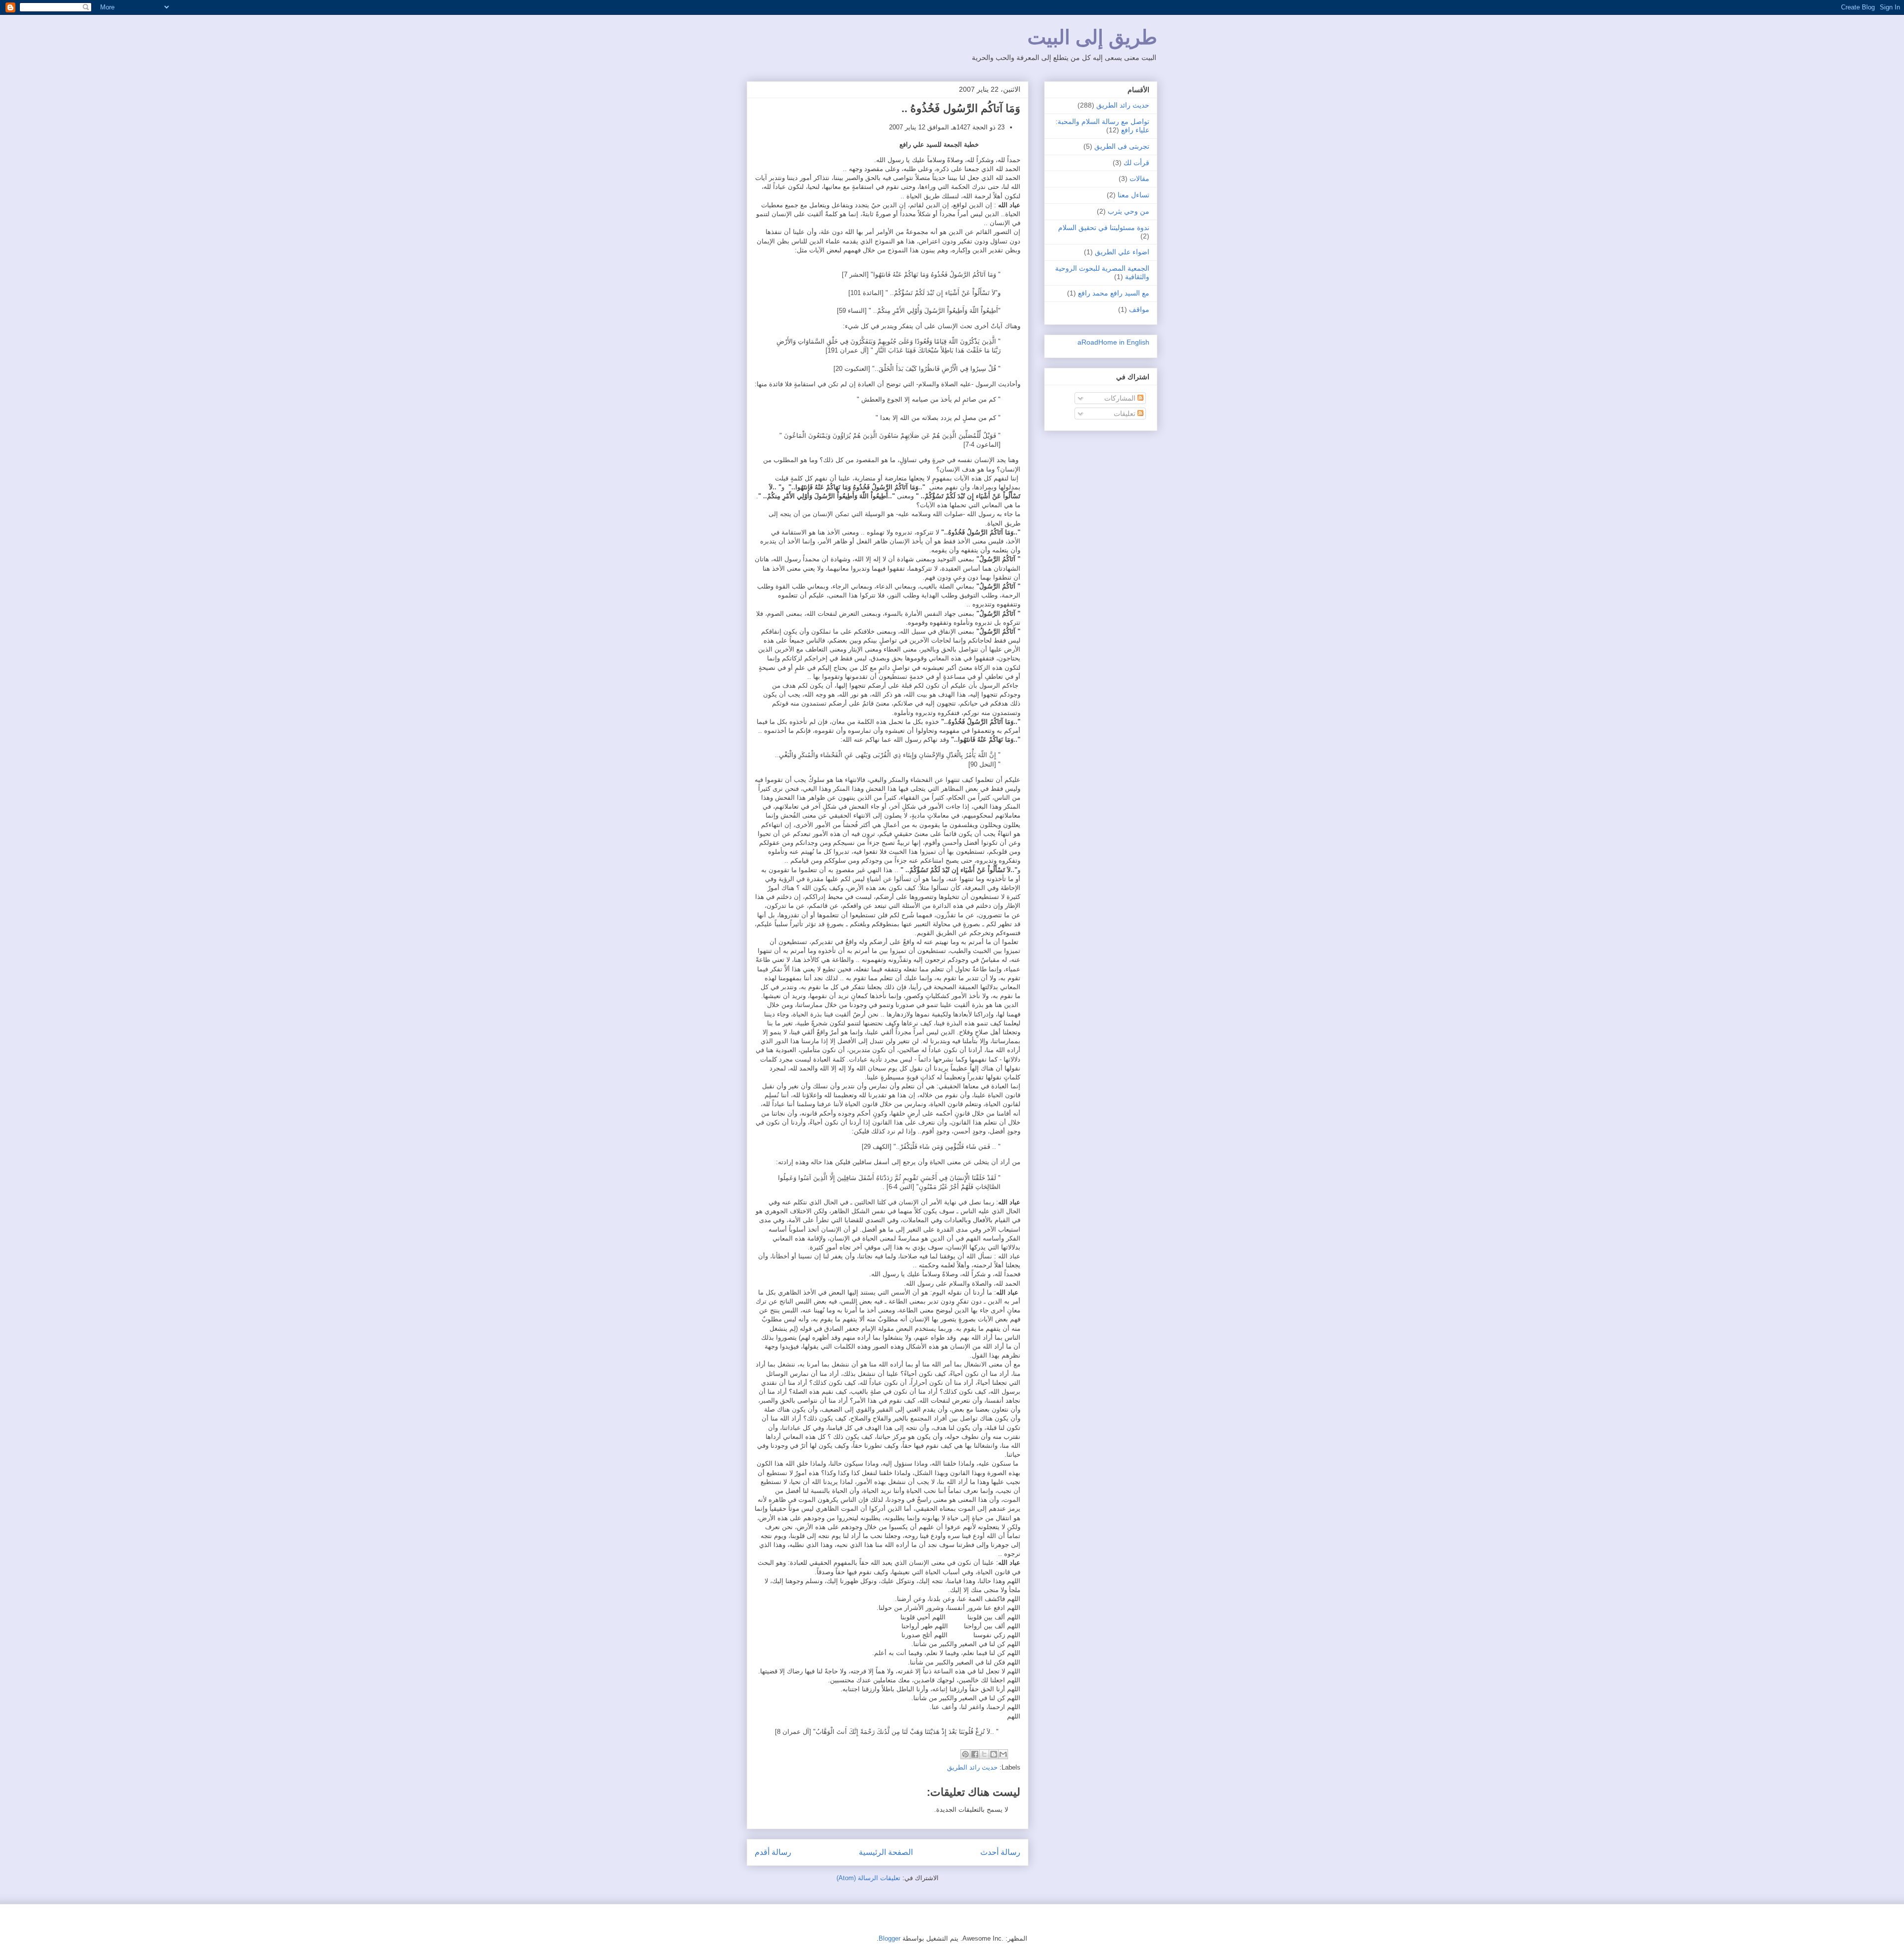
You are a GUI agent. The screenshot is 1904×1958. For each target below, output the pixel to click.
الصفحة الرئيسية (886, 1852)
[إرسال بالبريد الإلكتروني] (1003, 1754)
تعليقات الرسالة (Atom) (868, 1878)
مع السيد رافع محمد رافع (1114, 293)
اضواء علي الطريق (1122, 252)
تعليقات (1126, 414)
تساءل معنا (1133, 195)
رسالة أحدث (1000, 1852)
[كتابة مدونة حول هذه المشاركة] (994, 1754)
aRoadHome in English (1113, 342)
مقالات (1139, 178)
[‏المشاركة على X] (984, 1754)
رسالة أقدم (773, 1852)
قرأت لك (1136, 163)
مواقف (1139, 309)
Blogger (890, 1938)
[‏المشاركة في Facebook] (975, 1754)
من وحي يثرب (1129, 211)
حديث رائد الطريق (972, 1767)
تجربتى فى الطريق (1122, 146)
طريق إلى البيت (1092, 37)
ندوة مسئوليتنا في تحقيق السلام (1104, 228)
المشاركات (1121, 398)
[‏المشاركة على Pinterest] (965, 1754)
